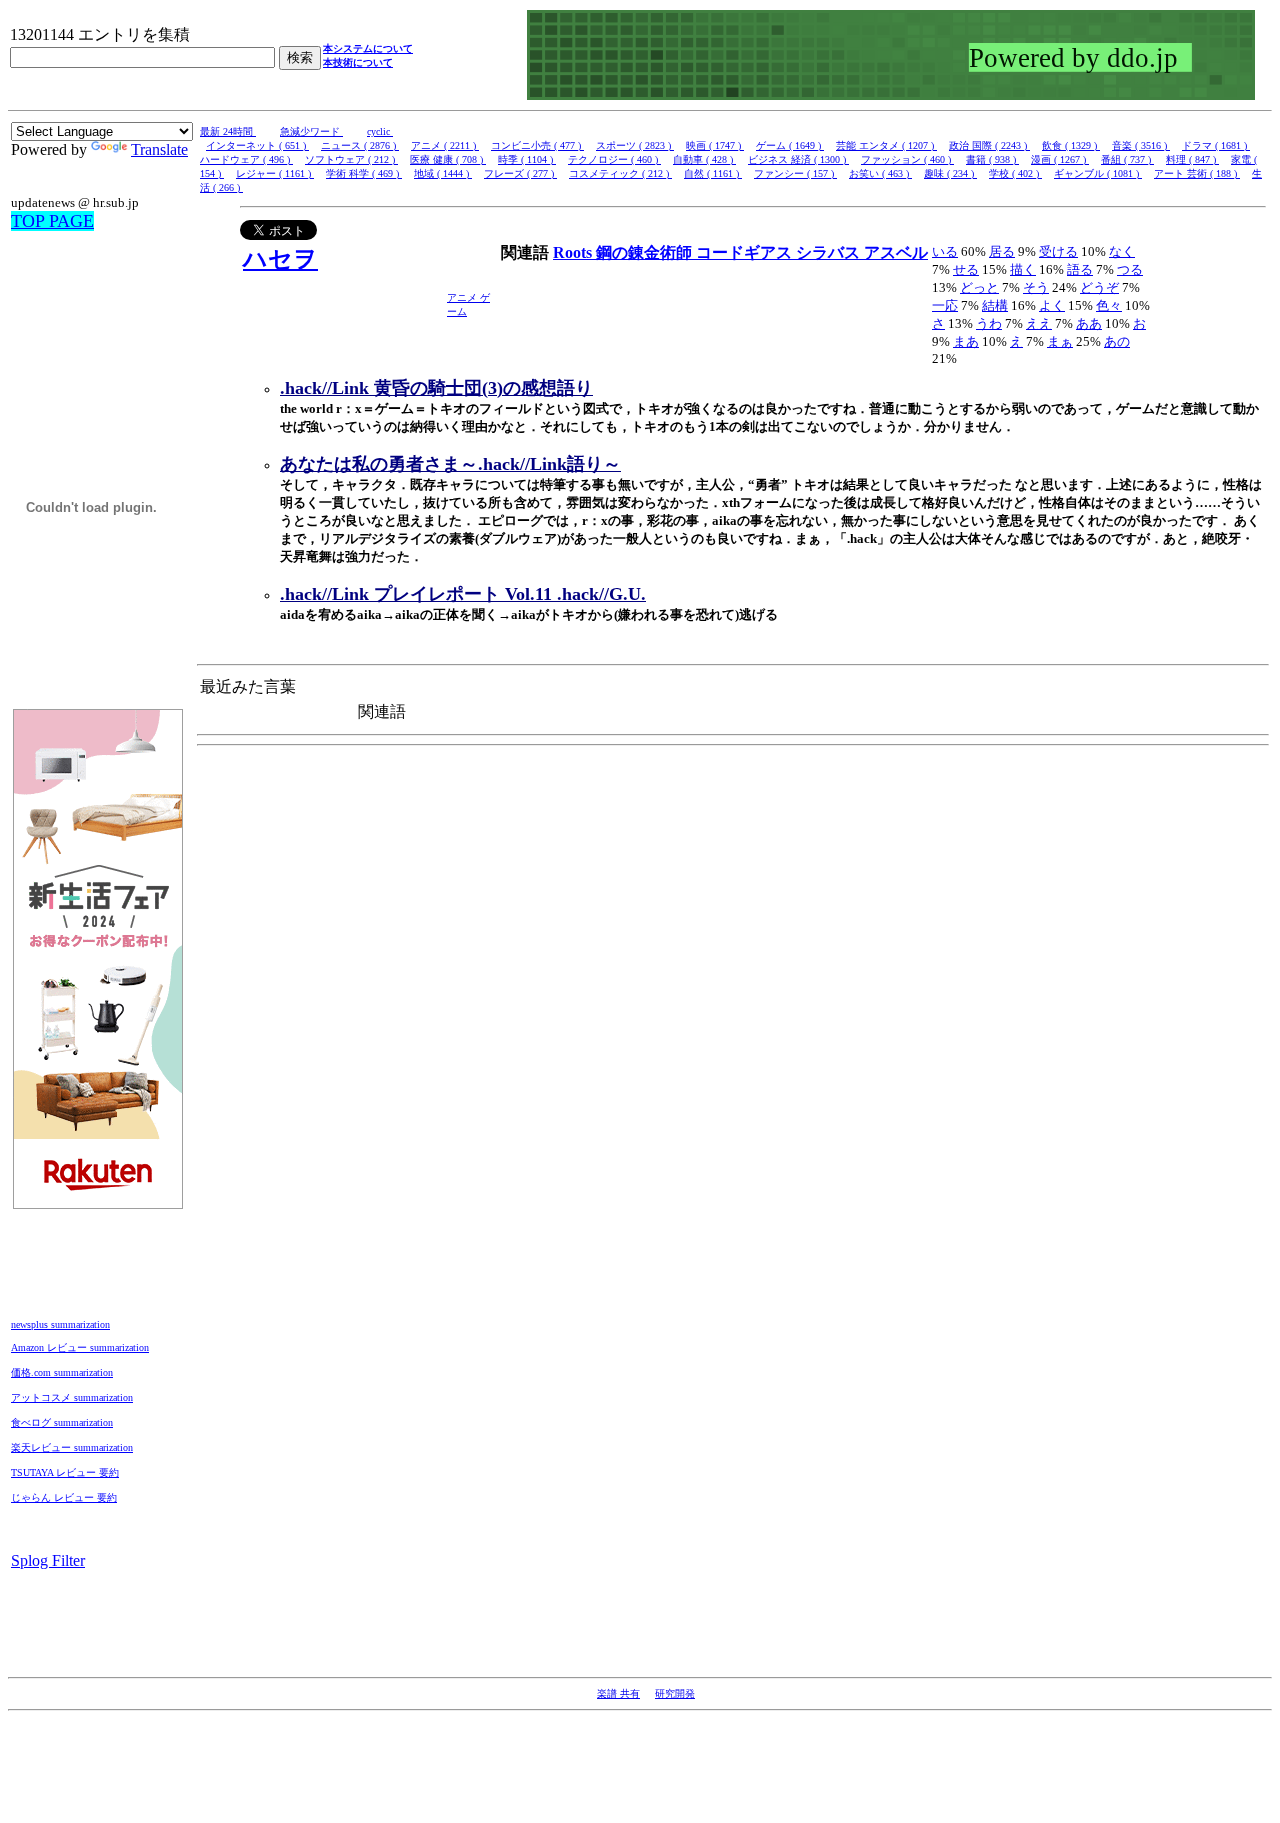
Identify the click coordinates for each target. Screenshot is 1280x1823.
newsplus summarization (60, 1324)
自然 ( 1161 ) (713, 173)
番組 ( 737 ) (1127, 159)
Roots (574, 252)
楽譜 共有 (618, 1693)
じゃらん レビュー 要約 (64, 1497)
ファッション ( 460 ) (907, 159)
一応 (945, 305)
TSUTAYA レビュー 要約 (65, 1472)
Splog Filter (48, 1560)
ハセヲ (280, 259)
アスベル (896, 252)
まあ (966, 341)
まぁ (1060, 341)
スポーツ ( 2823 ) (635, 145)
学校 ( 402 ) (1015, 173)
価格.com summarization (62, 1372)
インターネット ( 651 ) (257, 145)
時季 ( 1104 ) (527, 159)
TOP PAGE (52, 221)
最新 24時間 (228, 131)
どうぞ (1099, 287)
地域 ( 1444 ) (443, 173)
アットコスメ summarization (72, 1397)
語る (1080, 269)
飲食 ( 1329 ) (1071, 145)
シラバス (830, 252)
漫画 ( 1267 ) (1060, 159)
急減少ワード (311, 131)
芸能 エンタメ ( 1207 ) (886, 145)
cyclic (380, 131)
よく (1052, 305)
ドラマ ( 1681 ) (1216, 145)
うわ (989, 323)
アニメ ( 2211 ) (445, 145)
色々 (1109, 305)
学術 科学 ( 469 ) (364, 173)
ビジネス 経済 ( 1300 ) (798, 159)
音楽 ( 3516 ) (1141, 145)
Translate (159, 149)
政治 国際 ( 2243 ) (989, 145)
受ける (1058, 251)
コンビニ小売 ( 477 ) (537, 145)
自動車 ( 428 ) (704, 159)
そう (1036, 287)
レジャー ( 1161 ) (275, 173)
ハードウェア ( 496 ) (246, 159)
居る (1002, 251)
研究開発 (675, 1693)
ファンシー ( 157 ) (795, 173)
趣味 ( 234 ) (950, 173)
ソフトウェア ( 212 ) (351, 159)
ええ (1039, 323)
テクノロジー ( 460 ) (614, 159)
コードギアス (746, 252)
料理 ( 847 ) (1192, 159)
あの (1117, 341)
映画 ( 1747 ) (715, 145)
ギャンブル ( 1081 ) (1098, 173)
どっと (979, 287)
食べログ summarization (62, 1422)
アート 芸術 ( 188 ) (1197, 173)
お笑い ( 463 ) (880, 173)
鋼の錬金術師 (646, 252)
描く (1023, 269)
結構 (995, 305)
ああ (1089, 323)
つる (1130, 269)
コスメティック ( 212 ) (620, 173)
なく (1122, 251)
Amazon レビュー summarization (80, 1347)
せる (966, 269)
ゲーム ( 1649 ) (790, 145)
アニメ (463, 297)
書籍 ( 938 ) (992, 159)
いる (945, 251)
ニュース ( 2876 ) (360, 145)
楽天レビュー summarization (72, 1447)
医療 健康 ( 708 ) (448, 159)
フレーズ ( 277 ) (520, 173)
